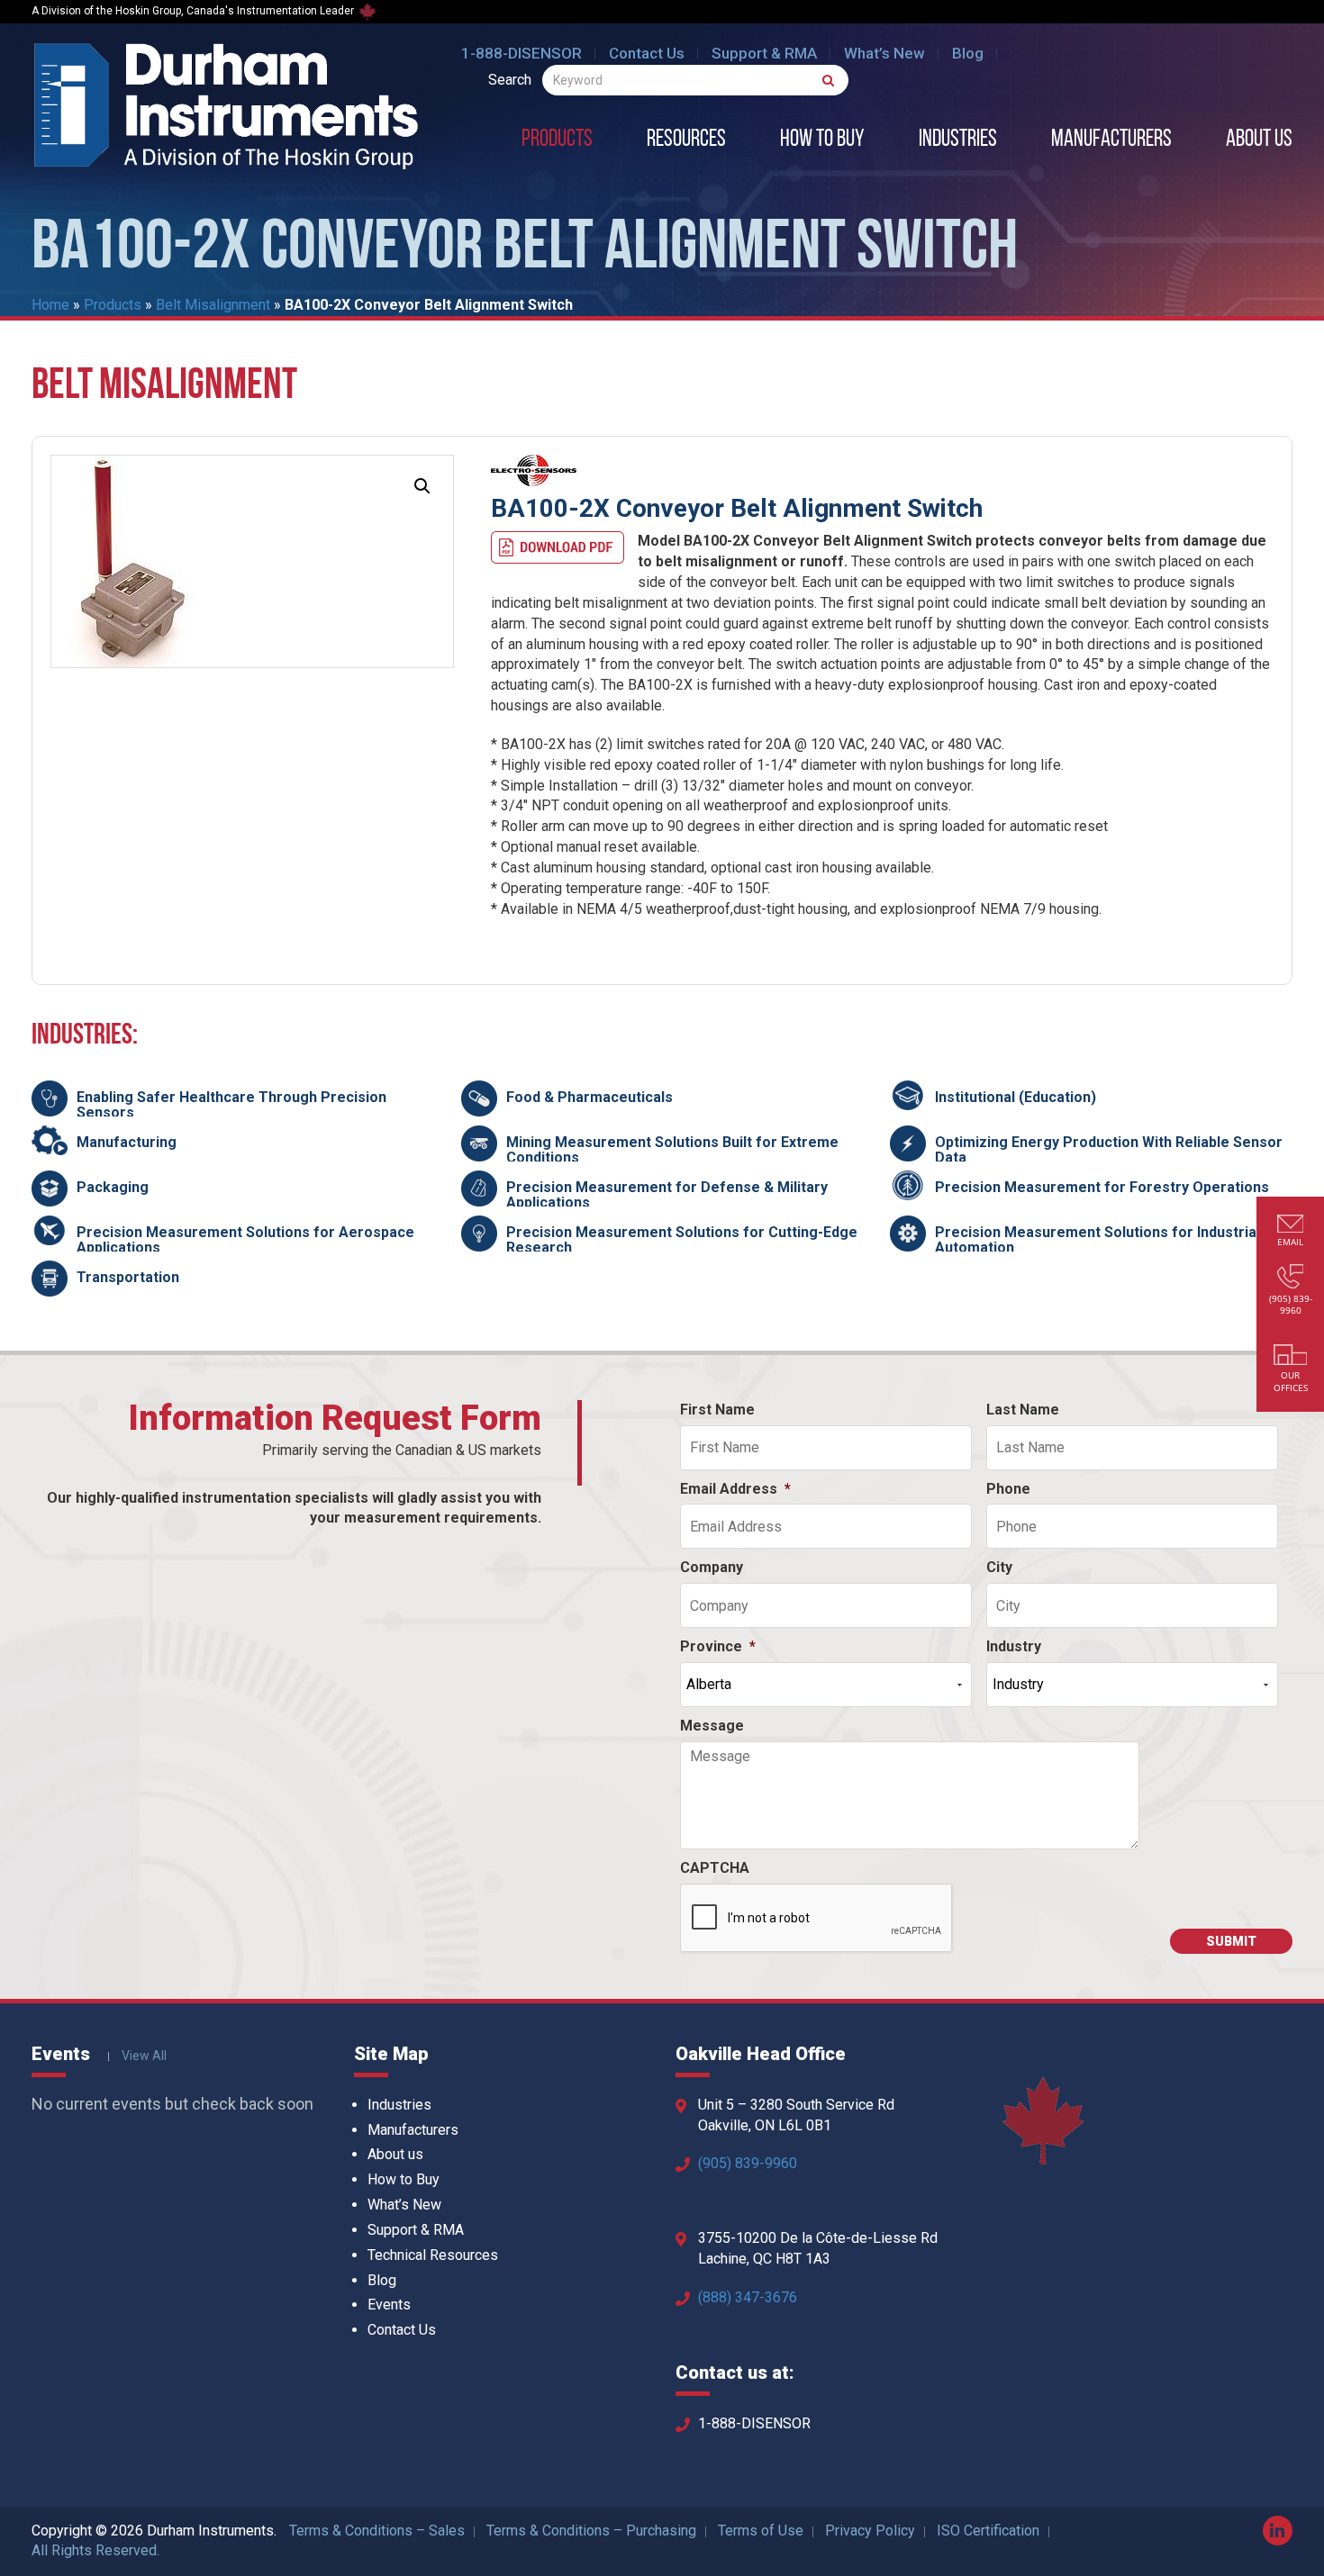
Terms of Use (761, 2531)
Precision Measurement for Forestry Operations (1102, 1187)
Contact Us (647, 53)
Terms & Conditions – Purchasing (591, 2531)
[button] (422, 486)
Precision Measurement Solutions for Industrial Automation (1097, 1240)
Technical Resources (433, 2255)
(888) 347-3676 (748, 2297)
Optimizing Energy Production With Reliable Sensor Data (1109, 1150)
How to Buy (822, 140)
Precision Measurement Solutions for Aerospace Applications (245, 1240)
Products (557, 140)
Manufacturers (1111, 140)
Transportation (128, 1277)
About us (1259, 140)
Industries (958, 140)
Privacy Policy (870, 2531)
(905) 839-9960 (748, 2163)
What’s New (884, 53)
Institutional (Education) (1016, 1097)
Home (50, 305)
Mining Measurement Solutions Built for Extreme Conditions (672, 1150)
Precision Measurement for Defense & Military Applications (667, 1195)
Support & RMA (764, 53)
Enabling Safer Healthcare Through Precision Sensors (231, 1105)
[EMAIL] (1291, 1226)
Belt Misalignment (213, 305)
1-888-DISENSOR (521, 53)
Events (389, 2305)
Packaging (113, 1187)
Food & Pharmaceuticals (589, 1097)
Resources (686, 140)
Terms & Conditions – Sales (377, 2531)
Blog (968, 53)
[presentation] (817, 1919)
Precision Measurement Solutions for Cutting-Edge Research (682, 1240)
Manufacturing (127, 1142)
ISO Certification (988, 2531)
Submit (1231, 1941)
